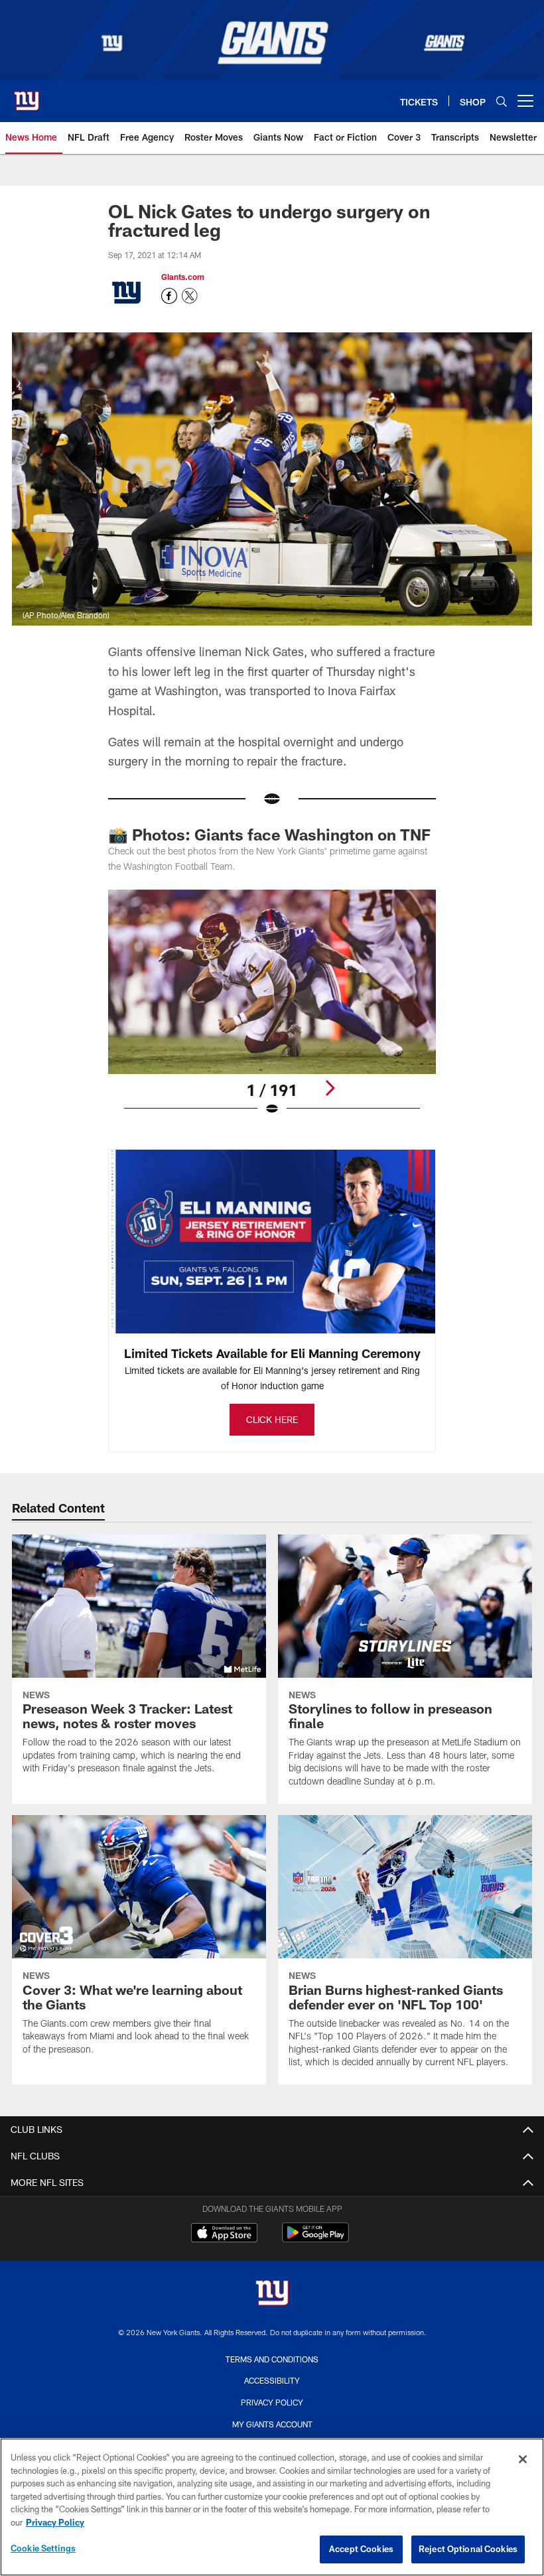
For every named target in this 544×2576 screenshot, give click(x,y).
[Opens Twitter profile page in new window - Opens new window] (190, 296)
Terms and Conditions (272, 2359)
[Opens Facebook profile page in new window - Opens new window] (169, 296)
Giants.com (183, 277)
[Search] (502, 101)
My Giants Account (272, 2424)
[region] (272, 2507)
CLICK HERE (272, 1419)
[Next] (330, 1088)
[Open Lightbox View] (272, 1011)
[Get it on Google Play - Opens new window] (315, 2239)
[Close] (523, 2459)
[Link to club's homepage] (27, 96)
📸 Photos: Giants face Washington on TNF (269, 834)
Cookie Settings (43, 2548)
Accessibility (272, 2380)
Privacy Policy (272, 2402)
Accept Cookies (361, 2549)
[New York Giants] (272, 2294)
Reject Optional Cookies (468, 2549)
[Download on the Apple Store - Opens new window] (224, 2234)
